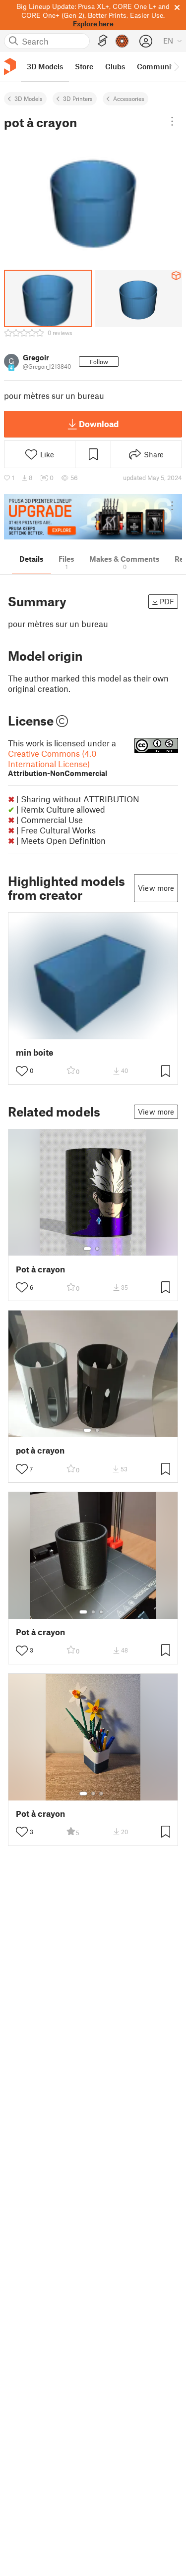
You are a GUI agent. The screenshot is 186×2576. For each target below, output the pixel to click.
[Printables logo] (10, 67)
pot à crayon (40, 1450)
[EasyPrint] (103, 41)
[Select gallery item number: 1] (87, 1249)
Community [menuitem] (157, 66)
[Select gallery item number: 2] (97, 1249)
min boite (35, 1052)
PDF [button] (167, 601)
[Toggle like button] (22, 1071)
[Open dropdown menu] (172, 121)
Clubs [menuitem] (115, 66)
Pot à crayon (40, 1269)
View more (156, 888)
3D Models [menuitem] (45, 66)
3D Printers (78, 98)
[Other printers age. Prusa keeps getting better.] (93, 517)
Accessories (129, 98)
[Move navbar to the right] (176, 67)
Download (99, 424)
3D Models (29, 98)
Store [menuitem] (84, 66)
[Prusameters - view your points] (122, 41)
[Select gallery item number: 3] (101, 1612)
